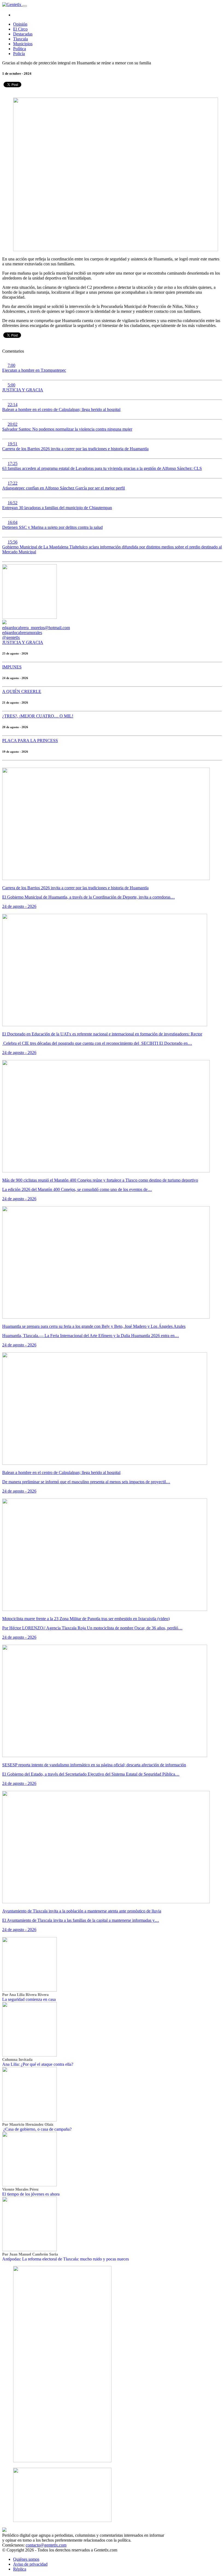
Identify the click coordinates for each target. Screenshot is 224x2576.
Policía (19, 54)
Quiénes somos (26, 2559)
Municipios (23, 44)
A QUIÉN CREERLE (22, 691)
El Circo (20, 29)
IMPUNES (12, 667)
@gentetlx (11, 637)
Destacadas (23, 34)
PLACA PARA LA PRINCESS (30, 741)
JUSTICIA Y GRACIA (23, 642)
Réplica (20, 2569)
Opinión (20, 24)
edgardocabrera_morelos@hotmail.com (36, 628)
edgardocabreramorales (22, 633)
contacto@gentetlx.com (46, 2545)
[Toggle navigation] (25, 6)
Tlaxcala (20, 39)
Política (20, 49)
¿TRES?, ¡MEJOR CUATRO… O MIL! (38, 716)
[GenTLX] (4, 2530)
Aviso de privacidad (30, 2564)
